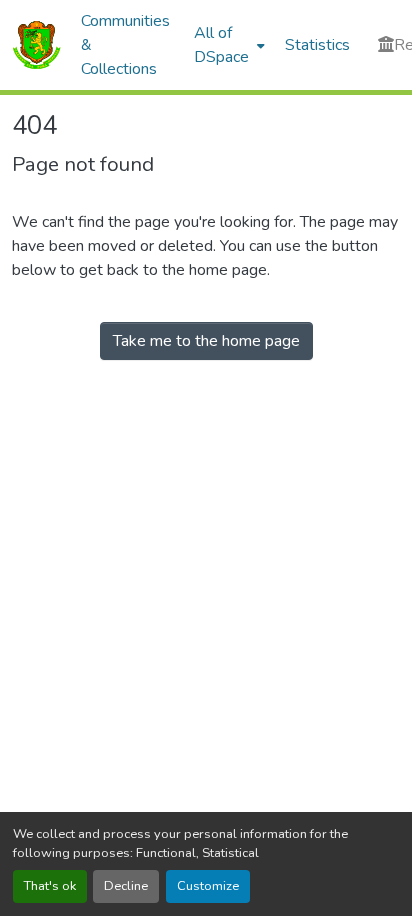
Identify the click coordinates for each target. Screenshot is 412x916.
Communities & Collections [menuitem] (125, 45)
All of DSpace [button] (221, 45)
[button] (36, 45)
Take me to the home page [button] (206, 341)
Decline (126, 886)
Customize (208, 886)
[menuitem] (227, 45)
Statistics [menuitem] (317, 45)
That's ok (50, 886)
